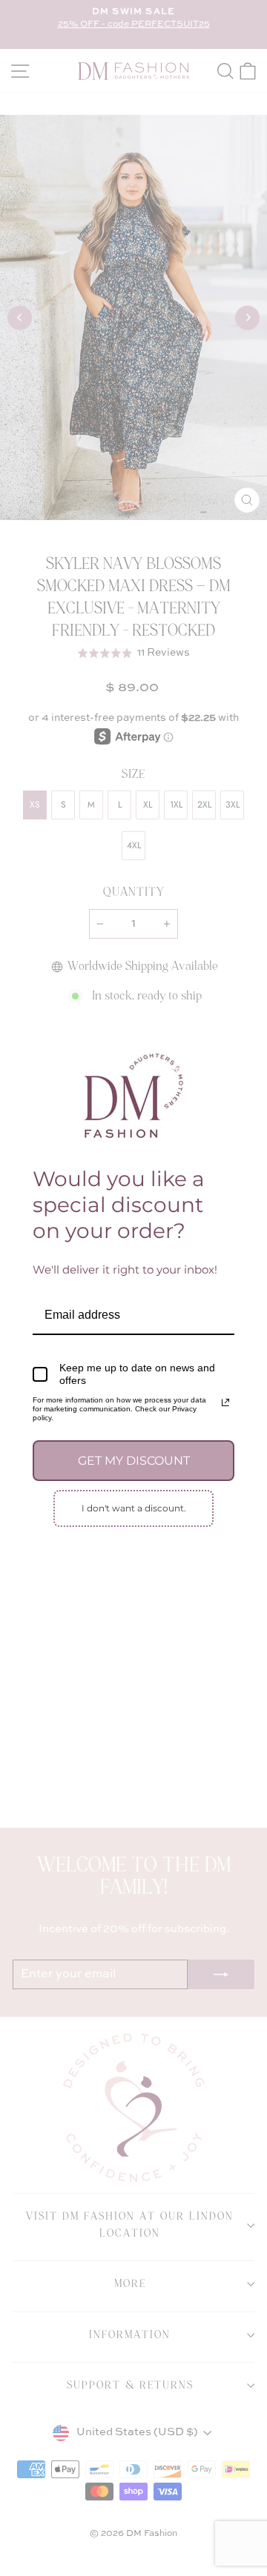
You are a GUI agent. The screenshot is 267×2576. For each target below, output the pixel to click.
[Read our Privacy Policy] (225, 1402)
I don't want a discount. (134, 1508)
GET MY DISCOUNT (134, 1461)
